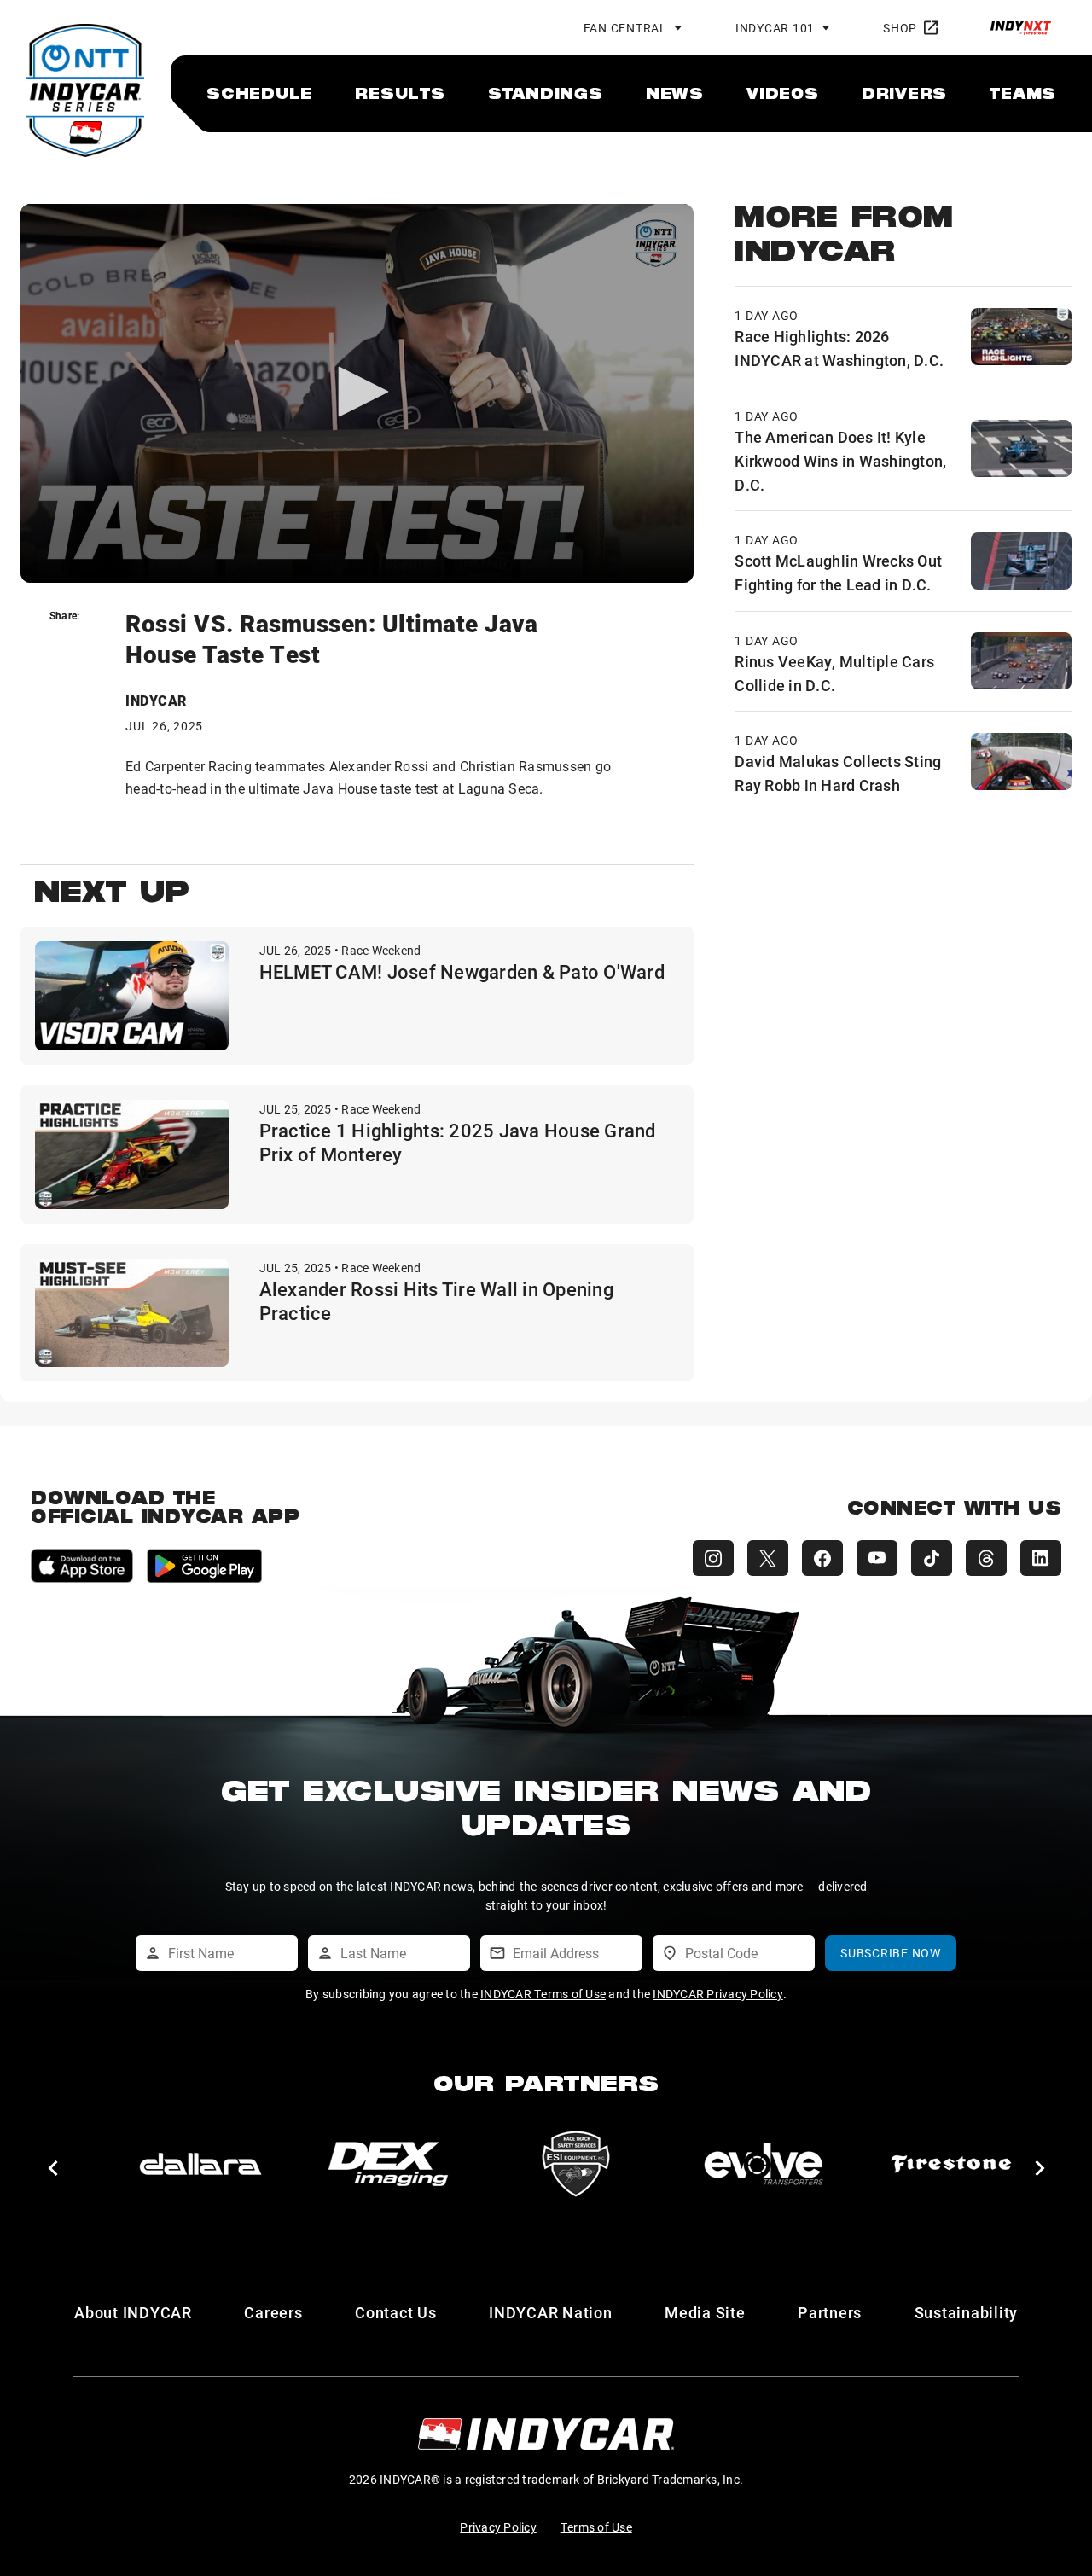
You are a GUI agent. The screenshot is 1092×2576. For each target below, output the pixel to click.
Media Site (705, 2312)
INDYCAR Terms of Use (543, 1994)
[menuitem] (259, 93)
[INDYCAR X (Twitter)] (768, 1558)
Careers (273, 2312)
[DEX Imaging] (379, 2164)
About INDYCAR (133, 2312)
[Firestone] (942, 2164)
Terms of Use (596, 2527)
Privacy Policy (498, 2527)
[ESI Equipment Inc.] (566, 2164)
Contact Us (396, 2312)
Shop (900, 28)
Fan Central (625, 28)
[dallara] (191, 2164)
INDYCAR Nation (551, 2312)
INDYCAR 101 (775, 28)
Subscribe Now (891, 1953)
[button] (52, 2168)
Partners (830, 2312)
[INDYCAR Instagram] (713, 1558)
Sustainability (967, 2312)
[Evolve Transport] (754, 2164)
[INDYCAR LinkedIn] (1041, 1558)
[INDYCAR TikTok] (932, 1558)
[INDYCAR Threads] (986, 1558)
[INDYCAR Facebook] (822, 1558)
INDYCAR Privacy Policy (718, 1994)
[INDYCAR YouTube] (877, 1558)
